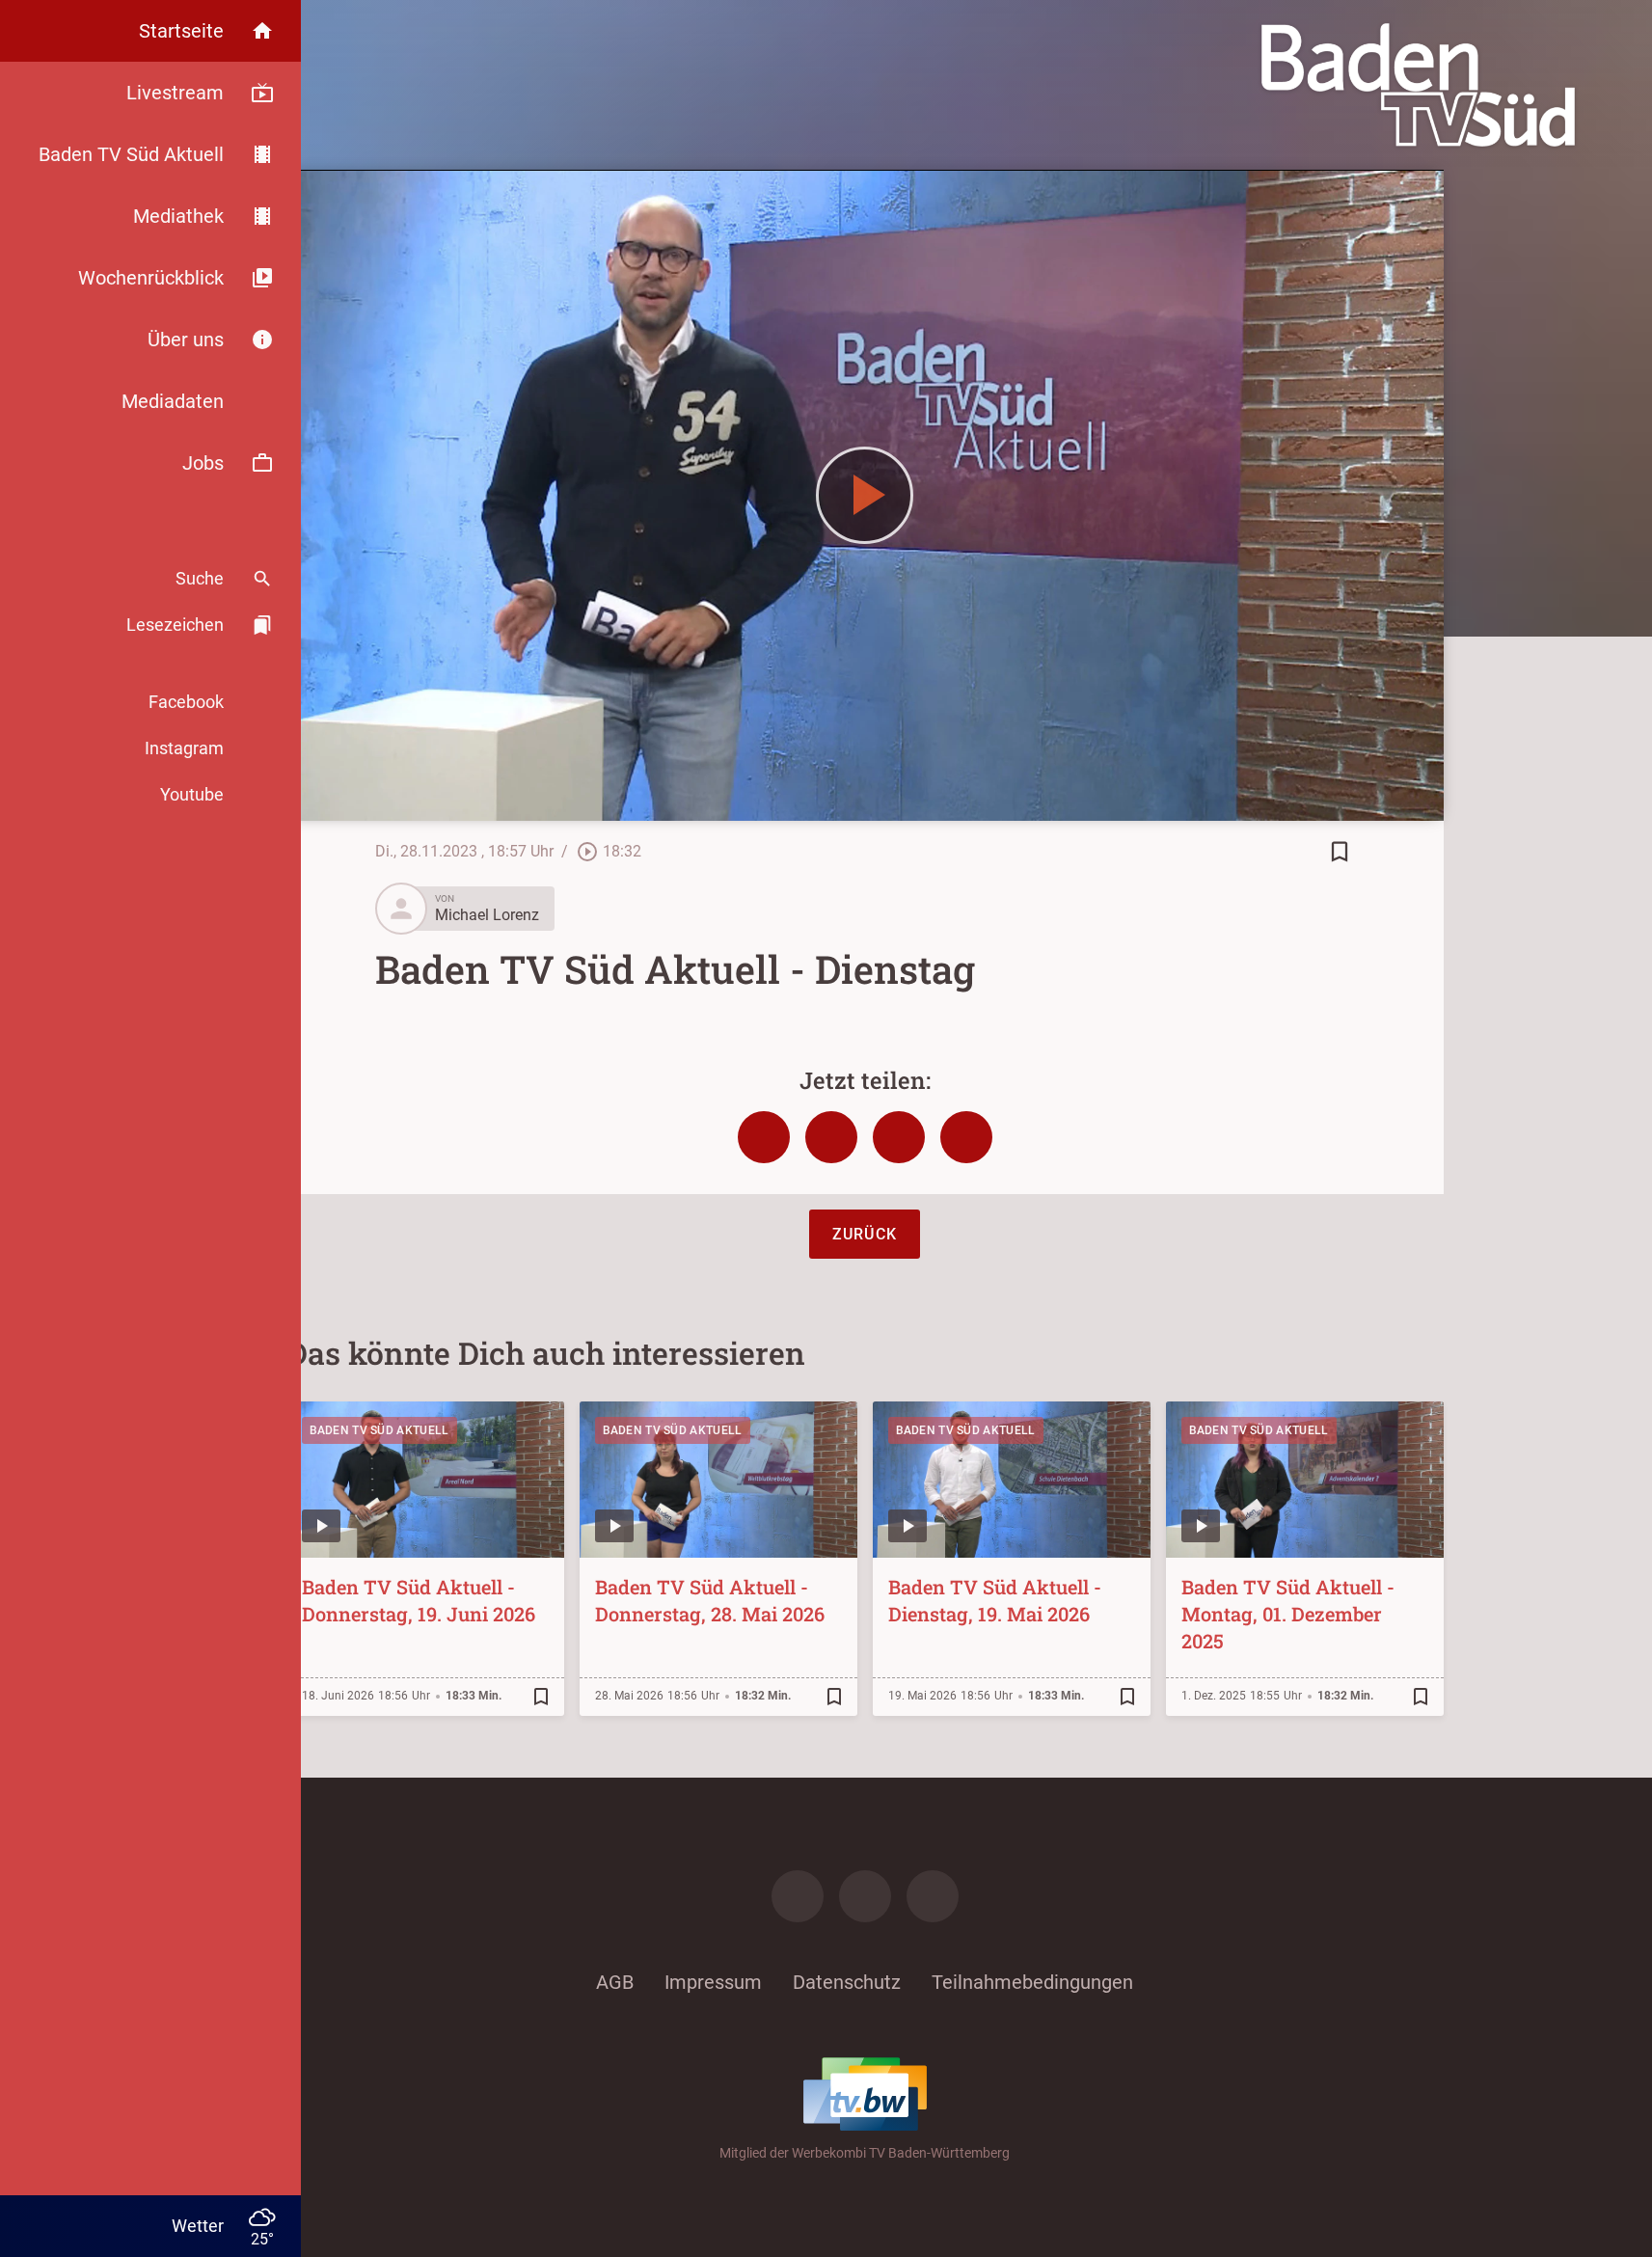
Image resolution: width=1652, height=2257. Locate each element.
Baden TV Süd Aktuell (379, 1430)
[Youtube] (933, 1896)
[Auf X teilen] (831, 1137)
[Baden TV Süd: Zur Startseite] (1418, 85)
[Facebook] (798, 1896)
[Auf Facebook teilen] (764, 1137)
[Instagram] (865, 1896)
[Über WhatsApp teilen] (899, 1137)
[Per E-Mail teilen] (966, 1137)
